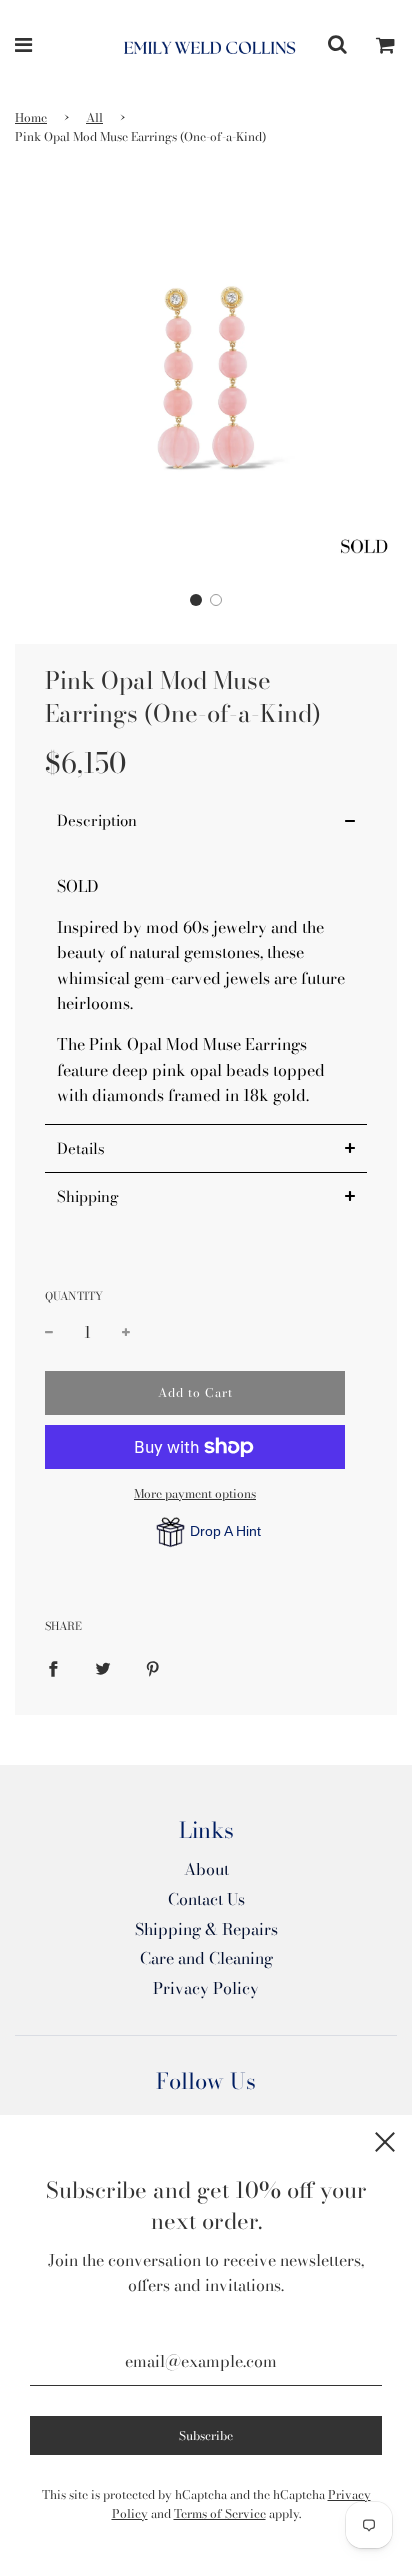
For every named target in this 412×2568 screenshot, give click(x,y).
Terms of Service (220, 2513)
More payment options (195, 1493)
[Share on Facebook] (53, 1668)
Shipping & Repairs (206, 1929)
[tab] (206, 820)
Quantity (74, 1296)
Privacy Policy (206, 1988)
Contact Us (206, 1899)
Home (31, 117)
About (206, 1869)
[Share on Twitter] (103, 1668)
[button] (196, 600)
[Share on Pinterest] (153, 1668)
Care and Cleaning (206, 1958)
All (94, 117)
